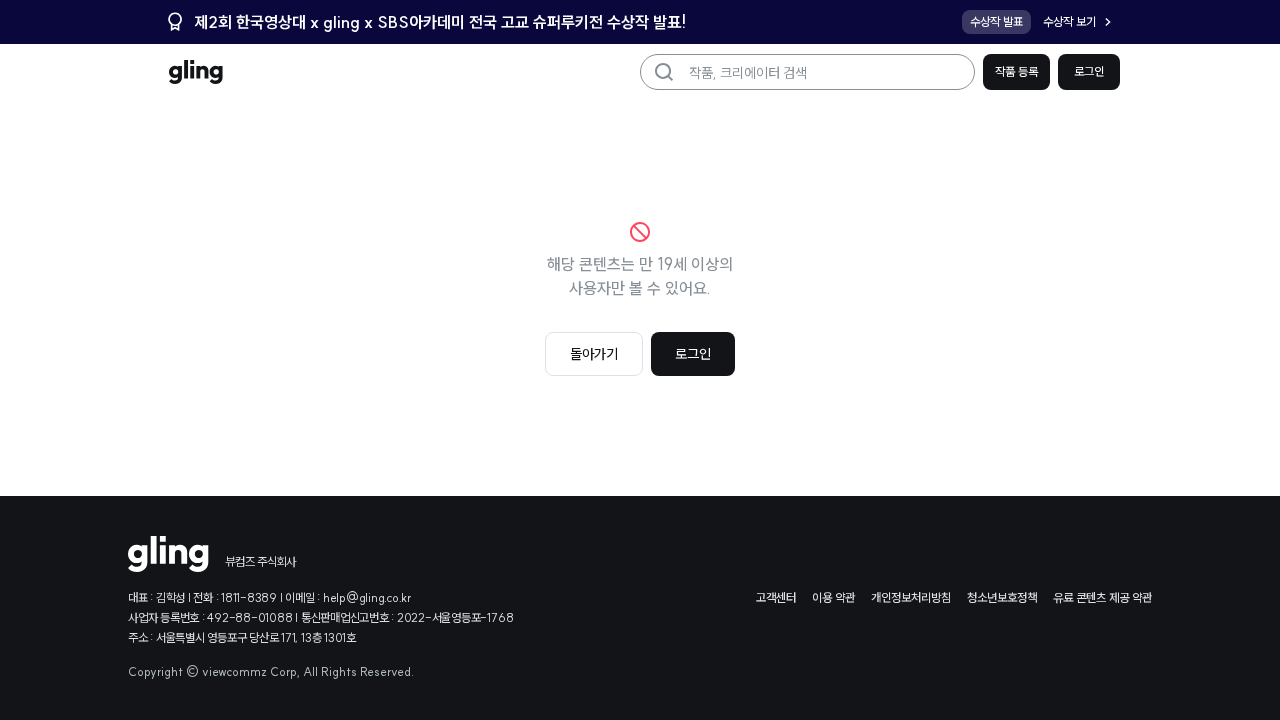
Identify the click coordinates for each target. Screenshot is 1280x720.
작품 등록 (1016, 71)
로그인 (1089, 71)
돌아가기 (594, 354)
